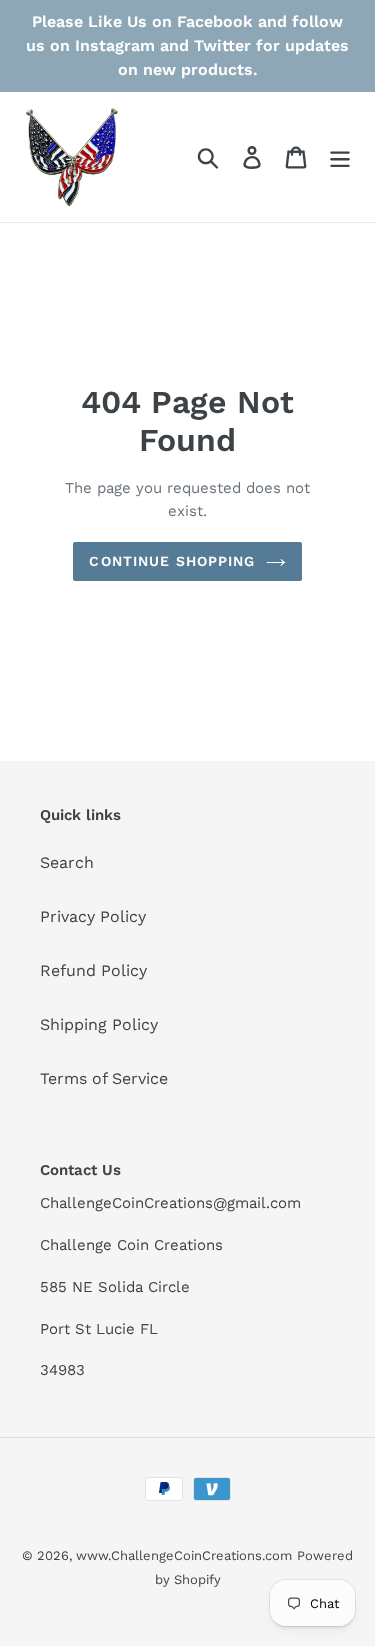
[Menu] (340, 157)
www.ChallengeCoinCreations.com (184, 1555)
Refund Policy (93, 970)
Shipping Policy (99, 1024)
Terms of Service (104, 1078)
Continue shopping (172, 561)
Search (67, 862)
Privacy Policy (93, 916)
